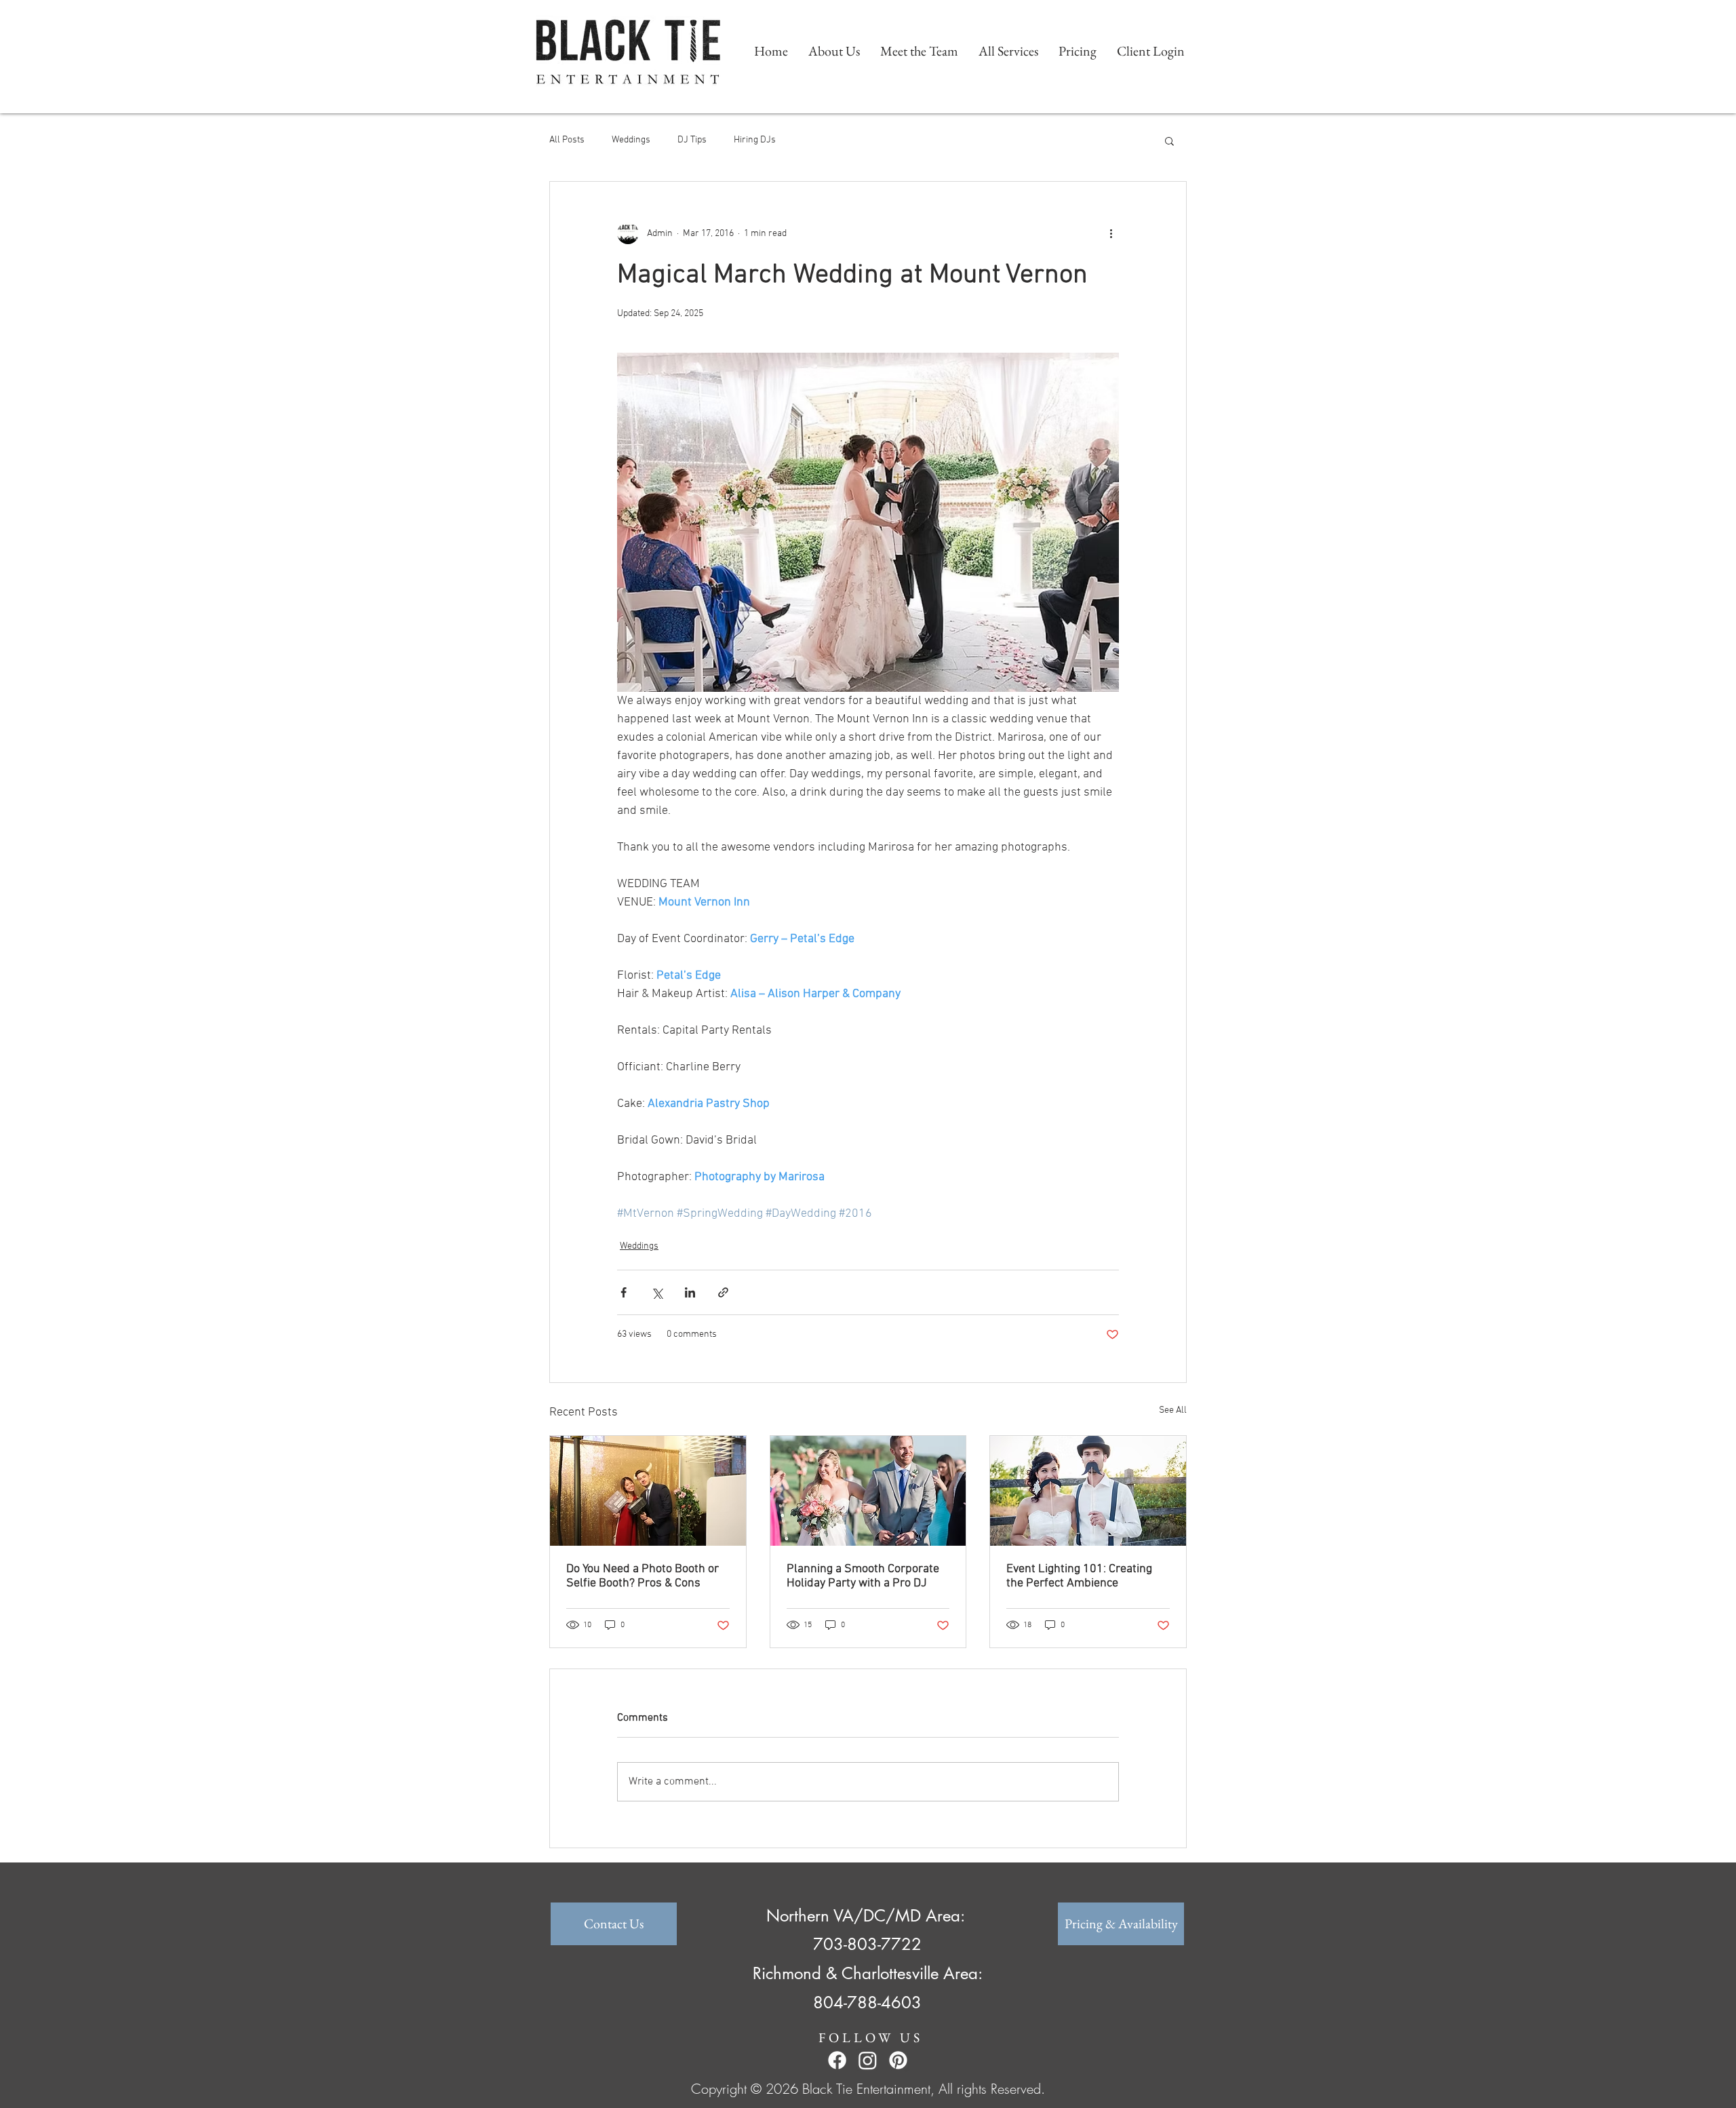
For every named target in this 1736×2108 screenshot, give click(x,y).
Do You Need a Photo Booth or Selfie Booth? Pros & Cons (643, 1576)
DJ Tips (692, 140)
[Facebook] (837, 2060)
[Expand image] (868, 522)
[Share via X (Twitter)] (657, 1292)
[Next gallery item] (1103, 523)
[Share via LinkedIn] (690, 1292)
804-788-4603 (867, 2003)
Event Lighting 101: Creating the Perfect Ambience (1079, 1576)
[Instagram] (868, 2060)
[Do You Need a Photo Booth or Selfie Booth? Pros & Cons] (648, 1491)
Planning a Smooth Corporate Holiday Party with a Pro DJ (863, 1576)
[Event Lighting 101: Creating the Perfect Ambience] (1088, 1491)
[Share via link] (723, 1292)
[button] (1169, 140)
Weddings (631, 140)
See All (1173, 1410)
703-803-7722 (867, 1944)
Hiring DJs (755, 140)
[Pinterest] (898, 2060)
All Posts (567, 140)
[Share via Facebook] (624, 1292)
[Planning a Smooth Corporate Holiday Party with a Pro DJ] (868, 1491)
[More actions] (1111, 233)
